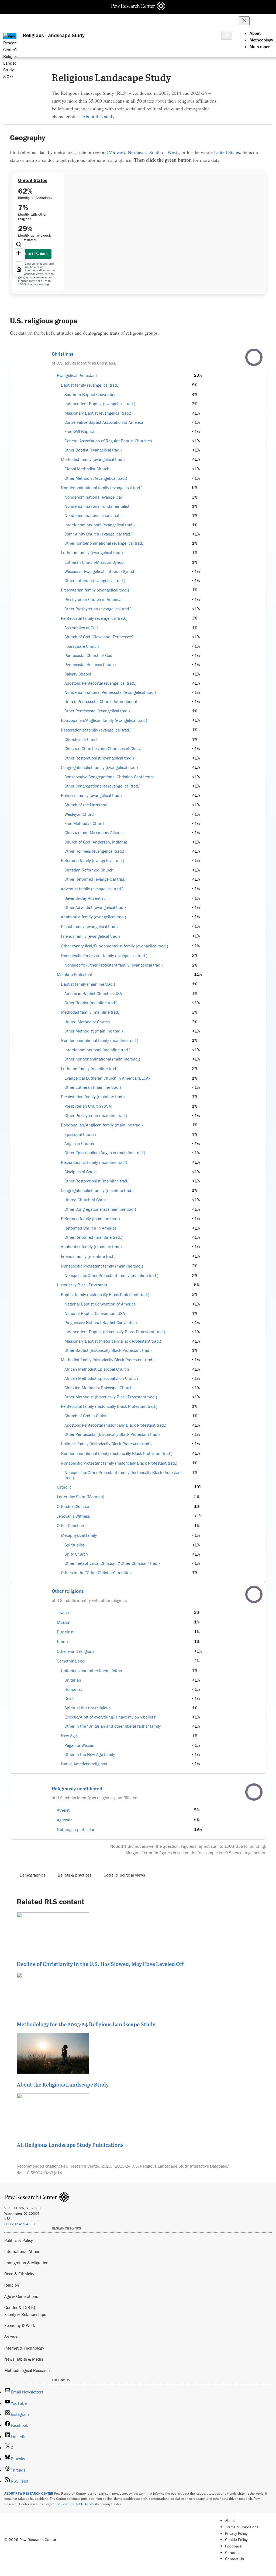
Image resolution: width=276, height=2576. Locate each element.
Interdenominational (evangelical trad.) (100, 525)
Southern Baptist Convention (91, 395)
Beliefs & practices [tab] (75, 1875)
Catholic (64, 1487)
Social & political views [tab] (124, 1875)
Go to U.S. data (35, 254)
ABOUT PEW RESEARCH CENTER (29, 2493)
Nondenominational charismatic (93, 515)
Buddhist (65, 1632)
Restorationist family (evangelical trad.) (96, 730)
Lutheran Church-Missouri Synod (94, 562)
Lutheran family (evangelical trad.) (92, 553)
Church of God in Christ (85, 1416)
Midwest (117, 152)
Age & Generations (21, 2296)
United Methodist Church (87, 1022)
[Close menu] (244, 21)
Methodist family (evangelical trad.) (93, 459)
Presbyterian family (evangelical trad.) (95, 590)
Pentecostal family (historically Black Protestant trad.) (109, 1406)
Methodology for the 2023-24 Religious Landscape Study (86, 2024)
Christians (63, 354)
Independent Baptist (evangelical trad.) (100, 404)
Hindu (62, 1642)
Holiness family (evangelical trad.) (91, 795)
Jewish (63, 1613)
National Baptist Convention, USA (95, 1313)
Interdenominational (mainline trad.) (97, 1050)
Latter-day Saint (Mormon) (81, 1497)
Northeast (137, 152)
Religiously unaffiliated (77, 1788)
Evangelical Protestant (77, 375)
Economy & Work (20, 2325)
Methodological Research (27, 2370)
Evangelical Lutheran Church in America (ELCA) (107, 1078)
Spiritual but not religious (87, 1708)
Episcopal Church (80, 1134)
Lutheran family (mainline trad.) (90, 1069)
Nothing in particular (76, 1830)
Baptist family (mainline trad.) (88, 984)
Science (11, 2337)
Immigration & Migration (26, 2263)
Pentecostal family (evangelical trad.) (94, 618)
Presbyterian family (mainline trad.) (93, 1097)
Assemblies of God (81, 628)
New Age (69, 1736)
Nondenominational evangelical (93, 497)
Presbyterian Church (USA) (88, 1106)
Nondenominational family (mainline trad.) (100, 1040)
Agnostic (65, 1820)
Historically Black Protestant (82, 1285)
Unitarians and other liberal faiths (91, 1671)
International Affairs (22, 2251)
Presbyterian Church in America (93, 599)
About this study (98, 116)
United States (227, 152)
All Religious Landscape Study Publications (70, 2145)
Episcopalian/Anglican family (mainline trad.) (102, 1125)
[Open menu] (227, 35)
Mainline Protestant (75, 974)
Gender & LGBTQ (20, 2307)
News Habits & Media (24, 2359)
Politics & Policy (19, 2240)
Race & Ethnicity (19, 2274)
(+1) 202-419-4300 (20, 2224)
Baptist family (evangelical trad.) (90, 385)
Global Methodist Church (87, 469)
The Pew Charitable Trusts (74, 2504)
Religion (12, 2285)
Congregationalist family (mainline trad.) (97, 1190)
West (172, 152)
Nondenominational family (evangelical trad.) (102, 488)
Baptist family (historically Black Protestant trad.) (105, 1295)
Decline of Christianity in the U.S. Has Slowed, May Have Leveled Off (100, 1964)
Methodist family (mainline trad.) (91, 1012)
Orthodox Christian (74, 1506)
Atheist (63, 1810)
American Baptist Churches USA (93, 994)
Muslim (64, 1622)
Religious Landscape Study (54, 35)
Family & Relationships (25, 2314)
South (155, 152)
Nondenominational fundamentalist (97, 506)
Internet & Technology (24, 2348)
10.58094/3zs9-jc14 (43, 2173)
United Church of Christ (86, 1200)
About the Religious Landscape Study (63, 2084)
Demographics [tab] (33, 1875)
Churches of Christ (81, 739)
